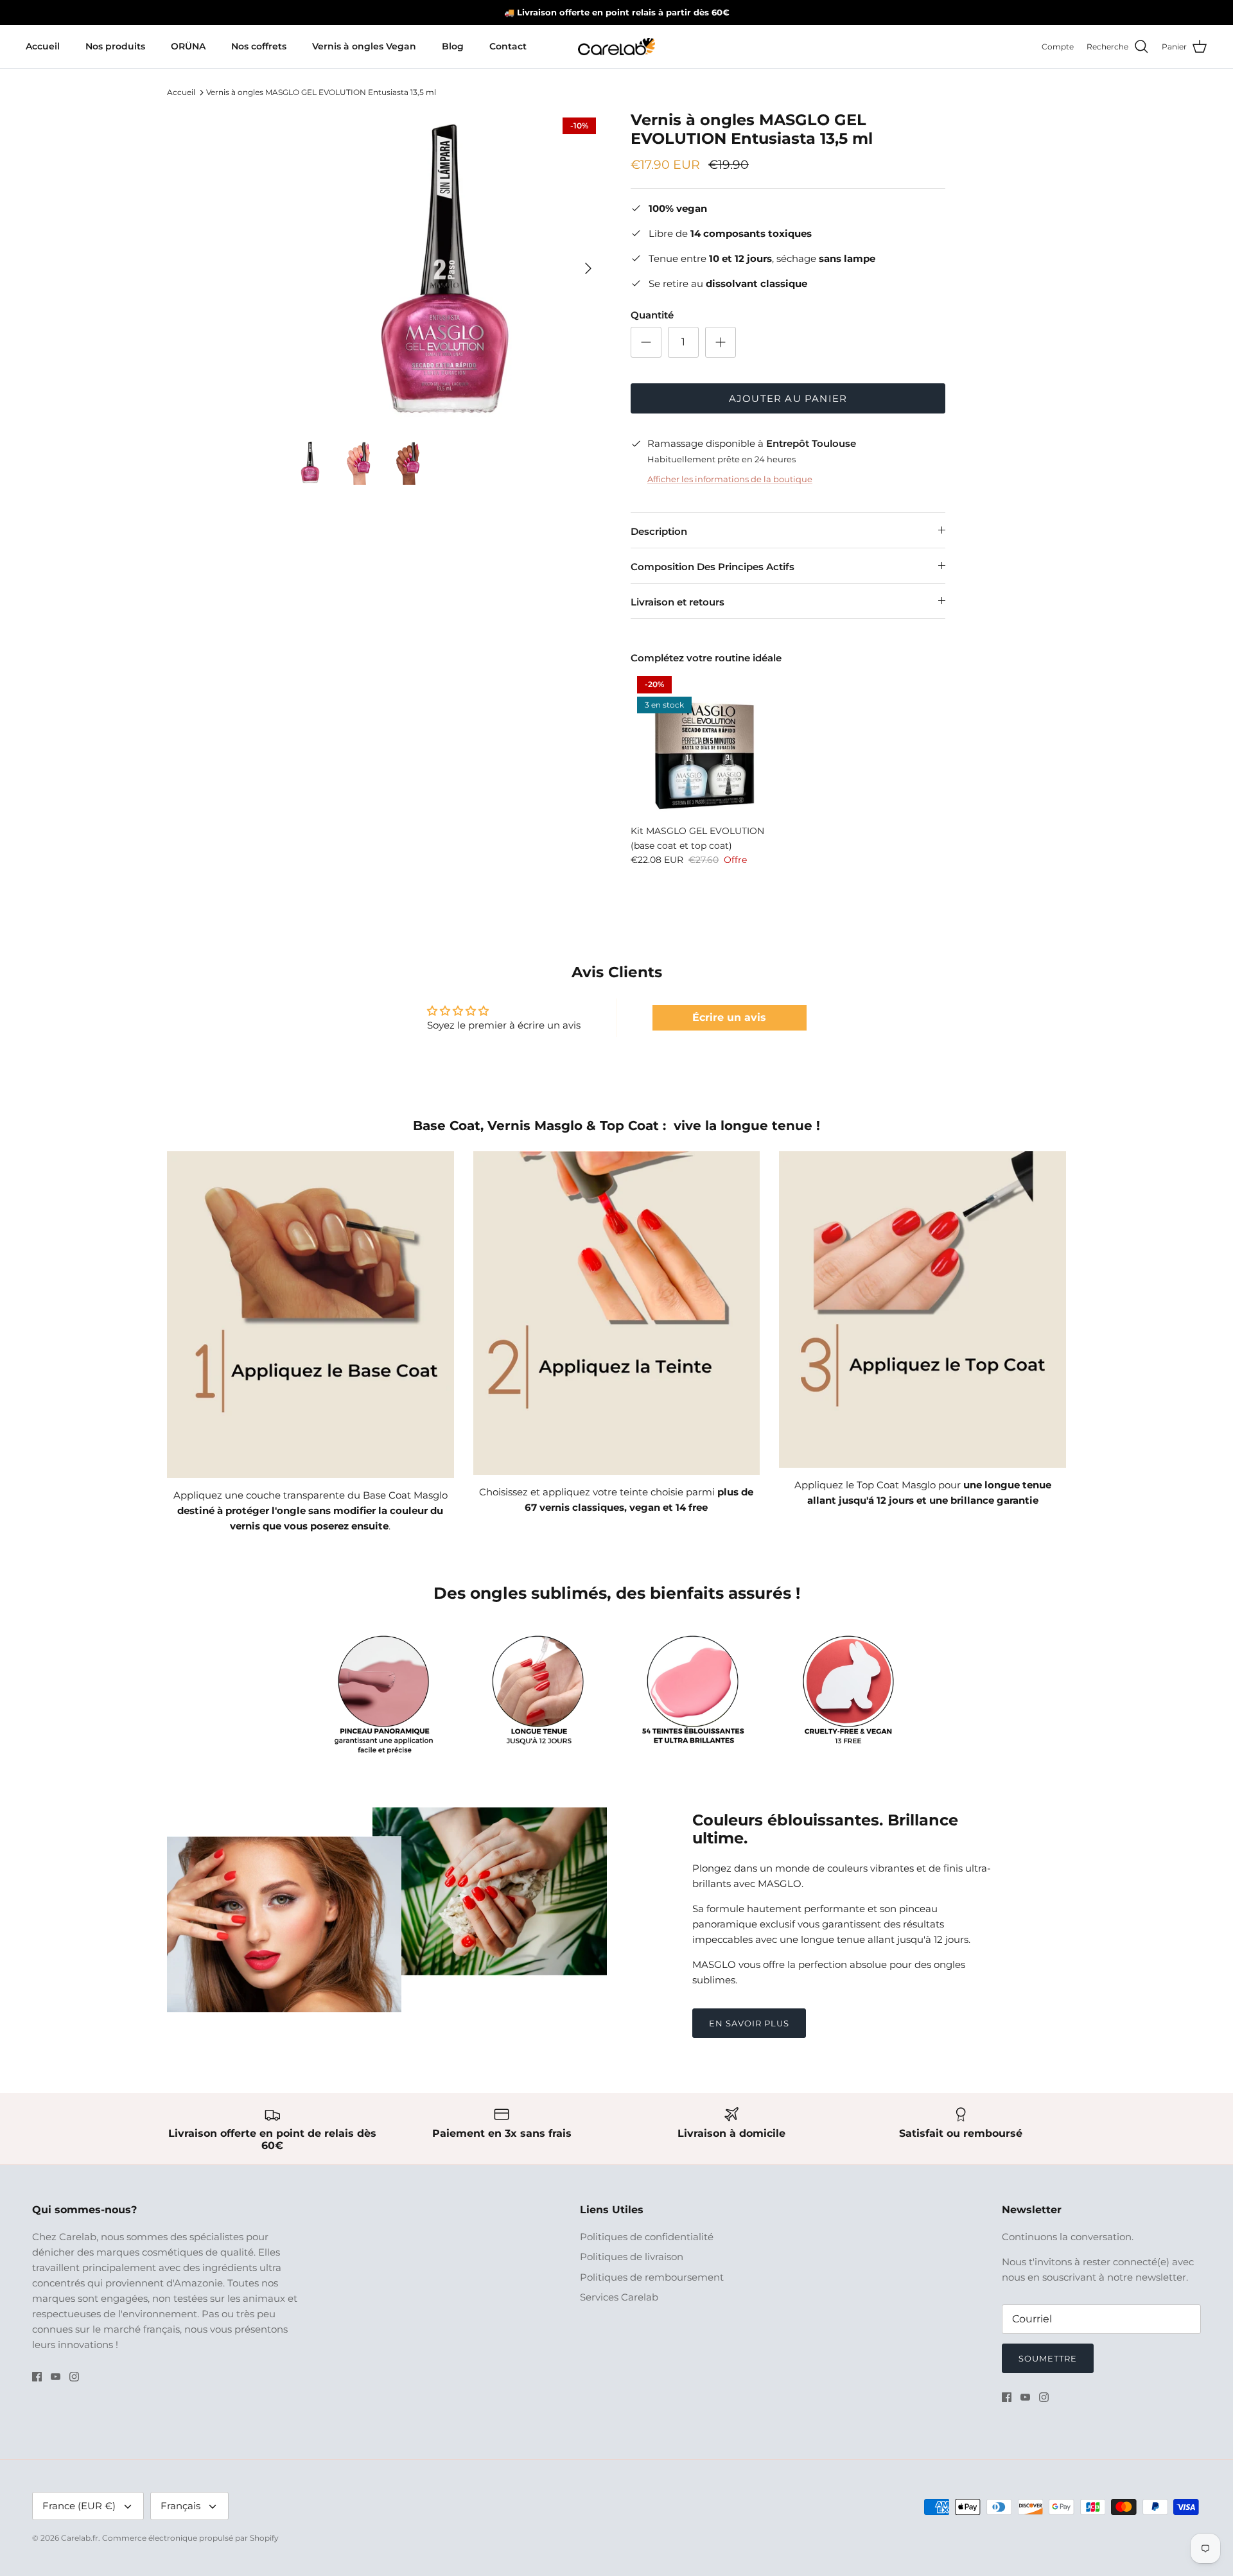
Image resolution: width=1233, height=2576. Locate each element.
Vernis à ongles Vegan (364, 46)
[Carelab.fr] (616, 47)
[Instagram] (74, 2377)
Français (180, 2506)
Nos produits (115, 46)
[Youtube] (56, 2377)
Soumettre (1048, 2358)
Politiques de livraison (632, 2257)
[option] (445, 268)
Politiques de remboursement (652, 2277)
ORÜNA (188, 46)
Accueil (43, 46)
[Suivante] (588, 268)
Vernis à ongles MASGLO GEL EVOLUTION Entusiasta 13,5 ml (321, 92)
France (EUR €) (79, 2506)
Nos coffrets (259, 46)
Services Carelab (619, 2297)
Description (659, 531)
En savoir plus (749, 2023)
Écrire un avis (729, 1017)
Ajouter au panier (788, 398)
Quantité (652, 315)
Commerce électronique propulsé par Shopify (190, 2538)
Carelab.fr (80, 2538)
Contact (508, 46)
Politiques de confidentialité (647, 2237)
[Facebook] (37, 2377)
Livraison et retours (678, 602)
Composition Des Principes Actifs (713, 567)
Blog (453, 46)
